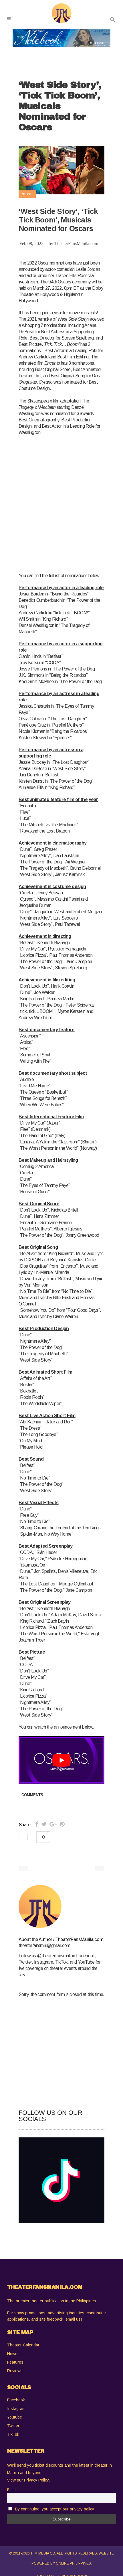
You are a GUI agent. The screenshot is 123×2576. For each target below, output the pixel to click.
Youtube (15, 2417)
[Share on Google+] (53, 1824)
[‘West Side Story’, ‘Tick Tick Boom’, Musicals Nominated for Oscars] (61, 1906)
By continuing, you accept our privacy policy (55, 2509)
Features (15, 2362)
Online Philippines (73, 2563)
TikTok (13, 2434)
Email (12, 2490)
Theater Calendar (23, 2345)
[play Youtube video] (61, 1760)
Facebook (16, 2400)
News (12, 2354)
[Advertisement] (61, 503)
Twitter (13, 2426)
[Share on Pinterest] (62, 1824)
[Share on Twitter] (44, 1824)
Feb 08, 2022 (31, 243)
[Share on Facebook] (37, 1824)
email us (73, 2319)
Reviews (15, 2371)
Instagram (16, 2409)
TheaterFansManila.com (76, 243)
